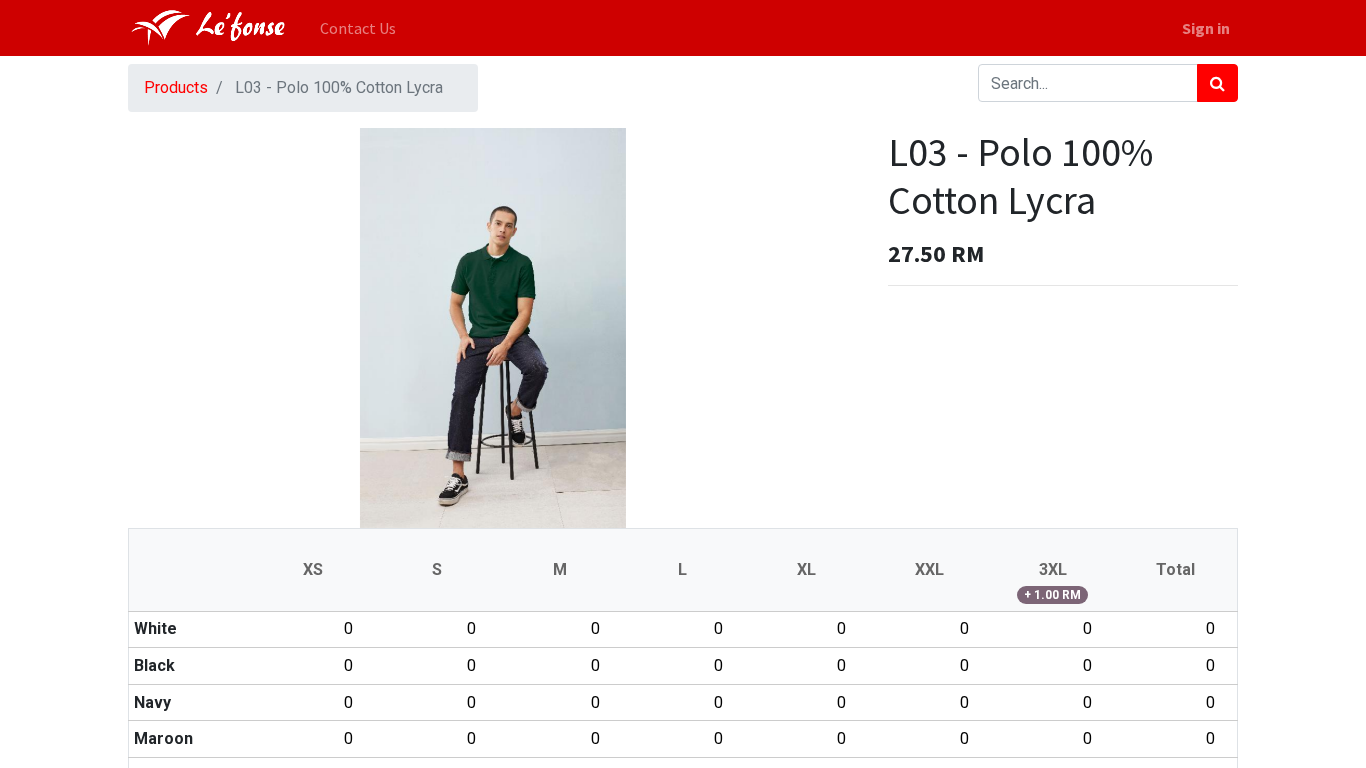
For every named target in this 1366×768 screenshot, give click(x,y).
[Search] (1217, 83)
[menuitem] (358, 28)
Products (176, 87)
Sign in (1206, 28)
